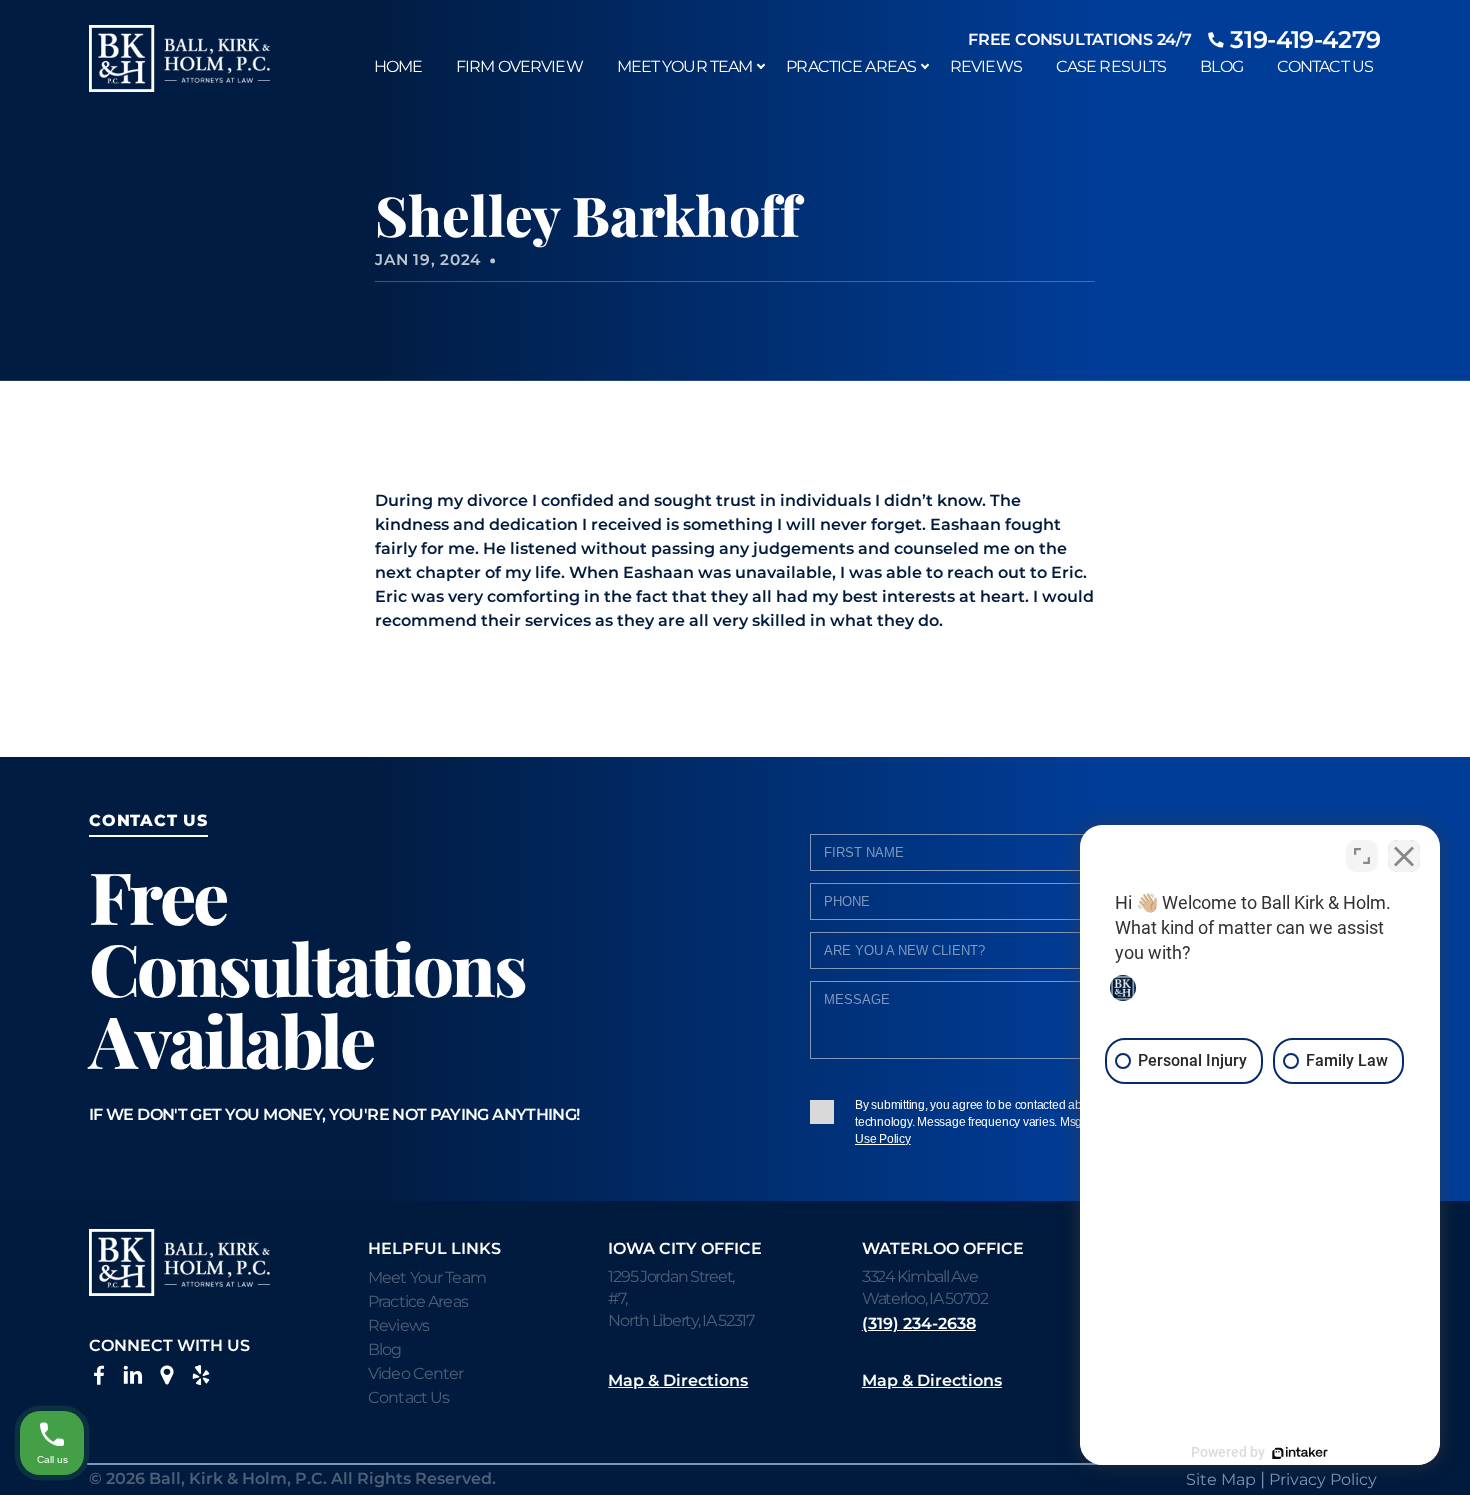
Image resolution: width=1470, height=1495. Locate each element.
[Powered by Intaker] (1300, 1453)
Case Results (1111, 66)
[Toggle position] (1362, 856)
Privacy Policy (1323, 1479)
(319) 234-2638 (919, 1323)
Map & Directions (678, 1380)
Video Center (415, 1373)
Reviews (986, 66)
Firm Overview (519, 66)
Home (398, 66)
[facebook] (99, 1379)
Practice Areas (851, 66)
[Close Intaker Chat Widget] (1404, 856)
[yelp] (201, 1379)
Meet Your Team (685, 66)
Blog (1221, 66)
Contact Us (1325, 66)
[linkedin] (133, 1379)
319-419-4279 (1305, 39)
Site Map (1221, 1479)
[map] (167, 1379)
